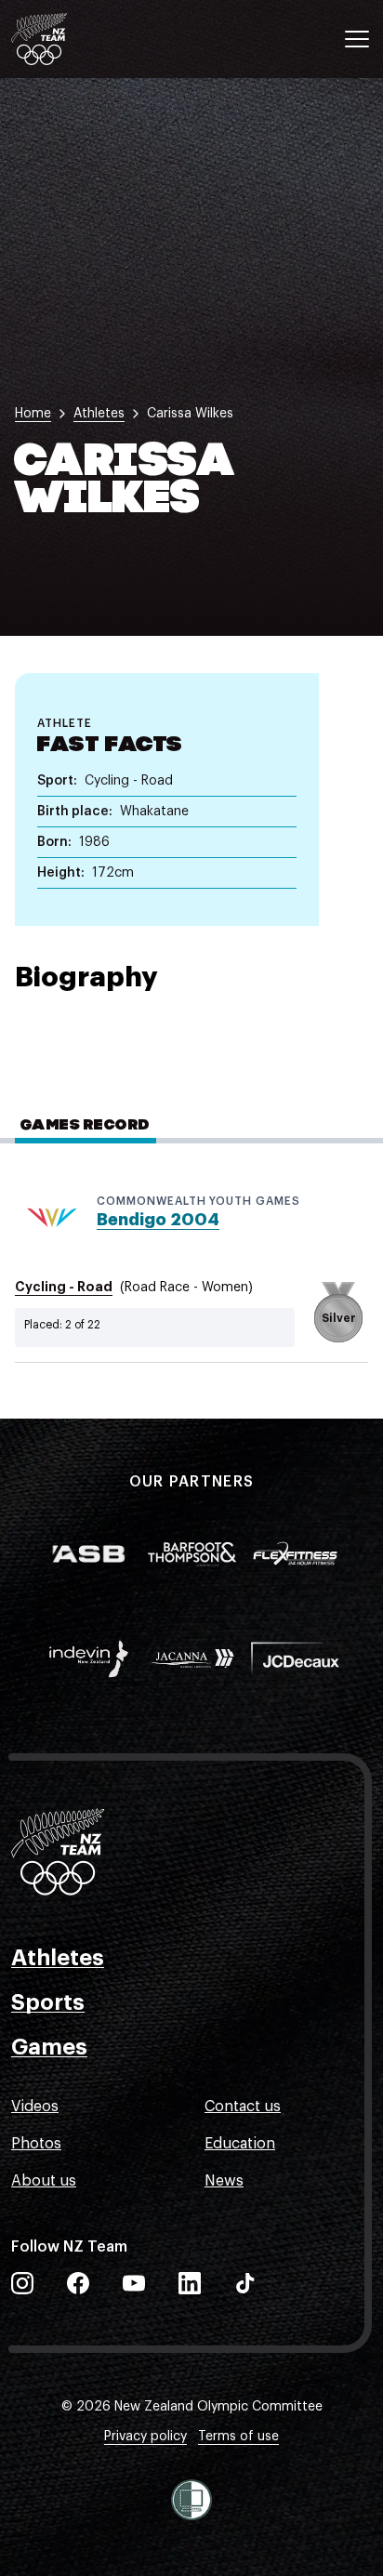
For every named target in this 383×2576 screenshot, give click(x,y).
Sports (48, 2002)
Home (33, 414)
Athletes (58, 1958)
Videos (35, 2107)
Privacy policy (145, 2437)
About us (44, 2181)
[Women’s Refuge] (191, 2500)
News (224, 2181)
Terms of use (238, 2437)
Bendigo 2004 (158, 1220)
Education (240, 2144)
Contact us (243, 2107)
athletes (99, 414)
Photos (36, 2144)
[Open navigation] (357, 39)
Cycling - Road (64, 1287)
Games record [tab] (86, 1126)
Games (49, 2047)
